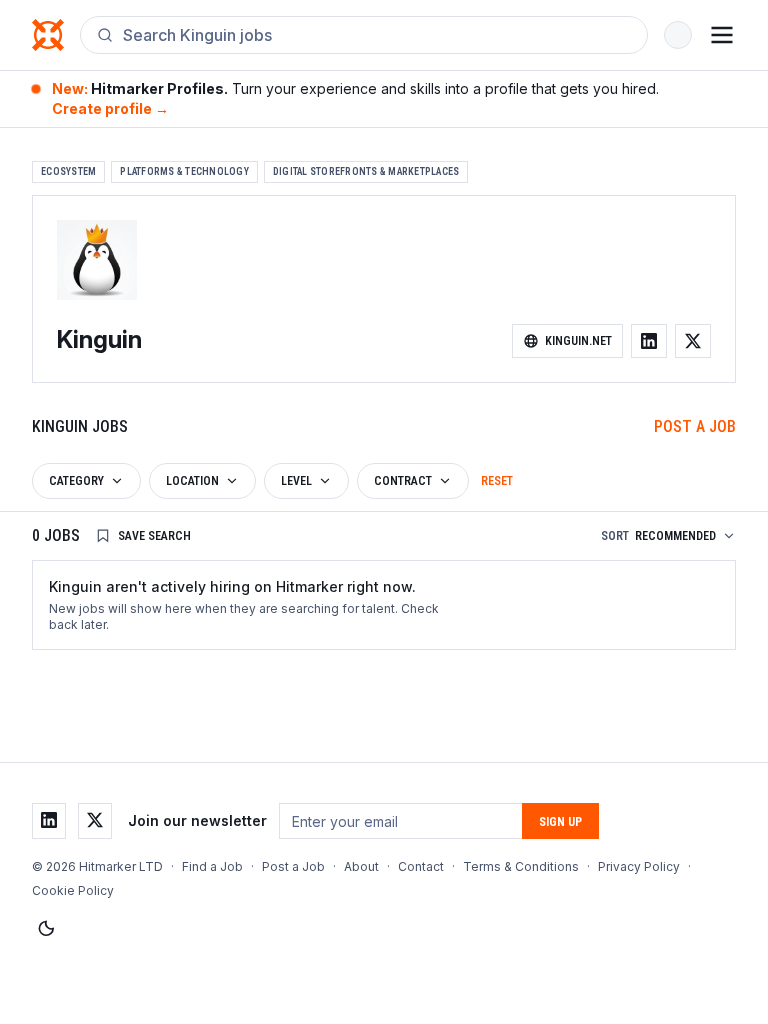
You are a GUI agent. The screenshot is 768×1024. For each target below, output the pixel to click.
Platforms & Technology (184, 171)
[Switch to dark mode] (46, 929)
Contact (421, 866)
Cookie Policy (73, 890)
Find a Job (212, 866)
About (361, 866)
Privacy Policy (639, 866)
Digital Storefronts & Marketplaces (366, 171)
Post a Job (695, 426)
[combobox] (377, 35)
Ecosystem (68, 171)
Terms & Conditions (521, 866)
